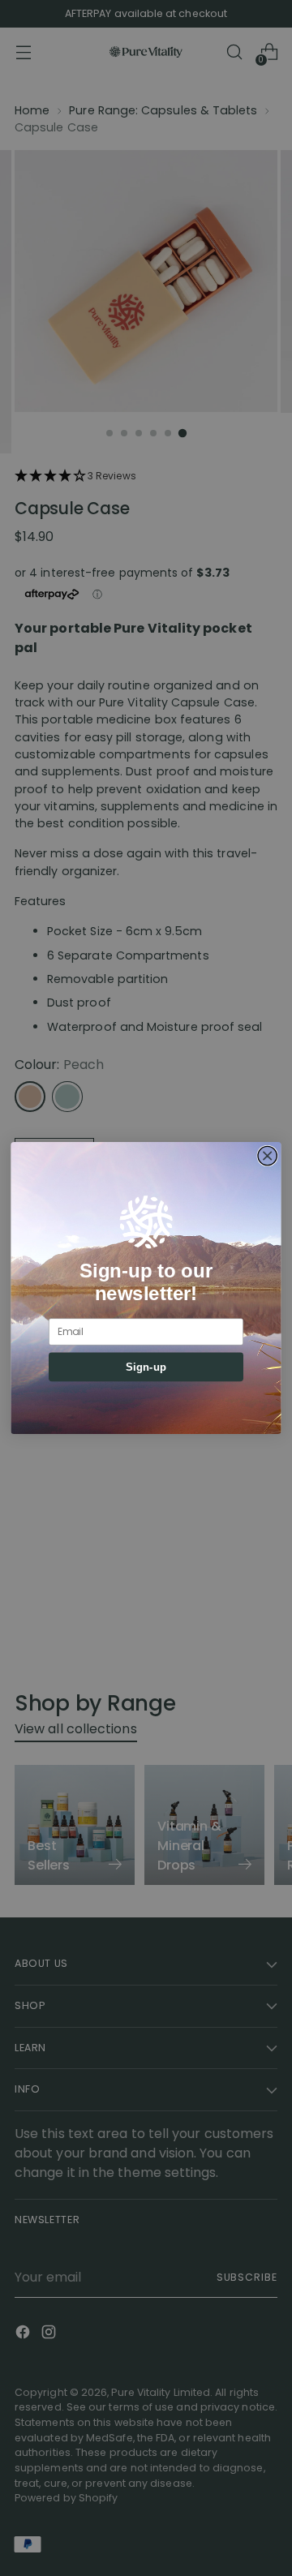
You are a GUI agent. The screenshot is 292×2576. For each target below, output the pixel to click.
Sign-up (146, 1367)
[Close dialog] (267, 1155)
